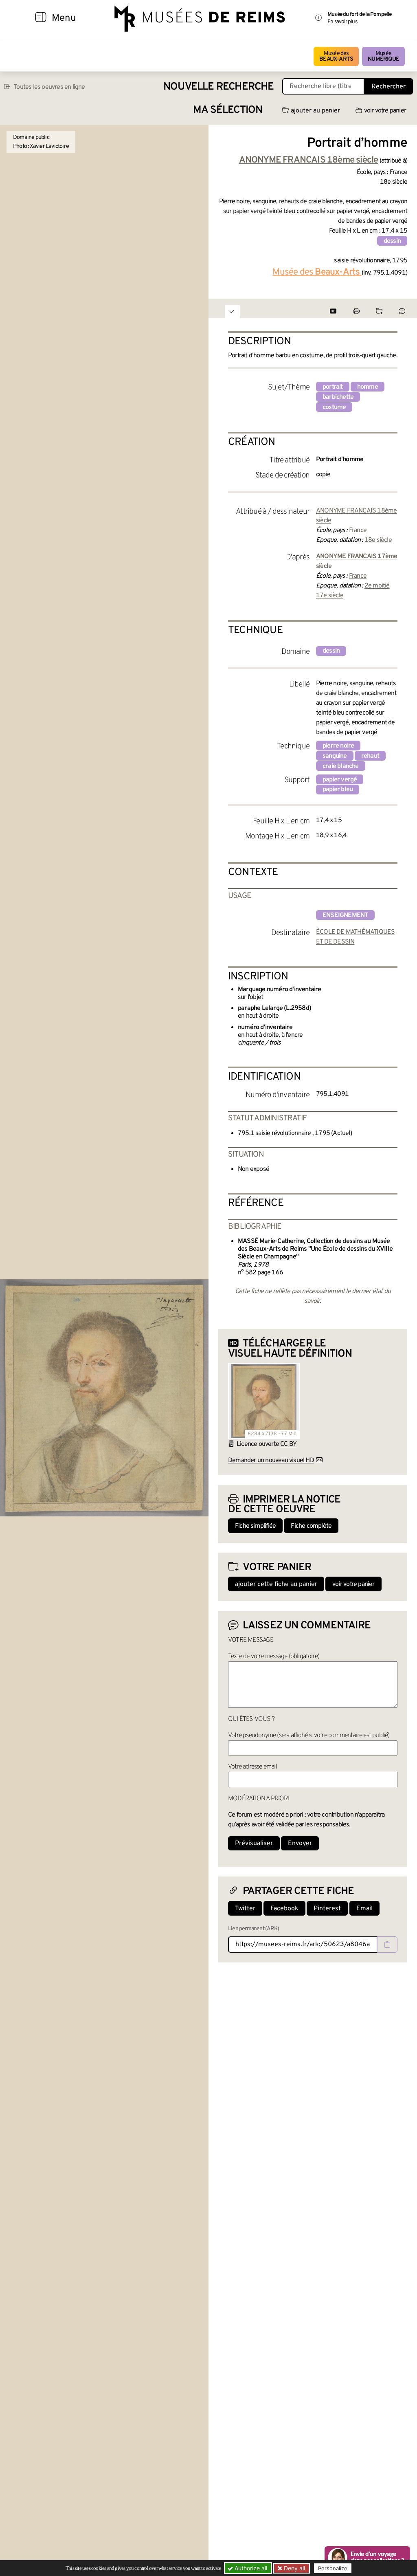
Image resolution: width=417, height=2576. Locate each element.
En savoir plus (342, 22)
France (358, 530)
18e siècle (378, 540)
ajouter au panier (315, 111)
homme (368, 387)
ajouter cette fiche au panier (276, 1584)
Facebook (284, 1909)
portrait (333, 387)
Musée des (336, 56)
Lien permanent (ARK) (253, 1929)
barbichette (338, 397)
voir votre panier (385, 111)
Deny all (294, 2568)
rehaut (370, 756)
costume (334, 407)
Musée (383, 56)
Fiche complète (311, 1526)
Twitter (245, 1909)
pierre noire (338, 746)
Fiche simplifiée (255, 1526)
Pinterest (327, 1909)
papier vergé (340, 780)
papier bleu (338, 790)
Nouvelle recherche (219, 87)
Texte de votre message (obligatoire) (274, 1656)
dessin (392, 241)
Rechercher (388, 87)
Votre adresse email (252, 1767)
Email (364, 1909)
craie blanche (341, 766)
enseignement (345, 915)
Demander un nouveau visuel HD (271, 1461)
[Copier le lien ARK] (387, 1945)
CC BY (288, 1444)
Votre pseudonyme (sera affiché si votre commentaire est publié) (309, 1736)
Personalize (333, 2568)
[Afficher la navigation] (41, 18)
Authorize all (250, 2568)
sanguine (335, 756)
